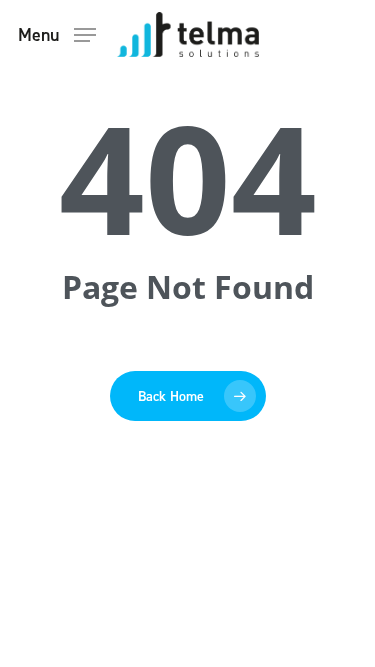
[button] (57, 32)
